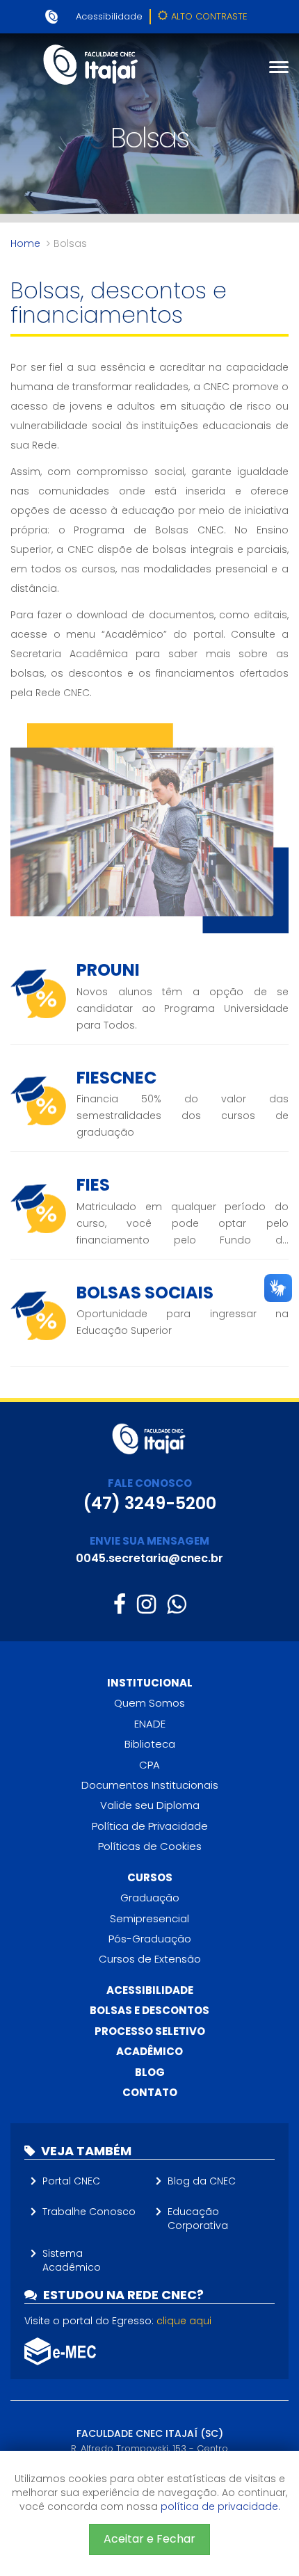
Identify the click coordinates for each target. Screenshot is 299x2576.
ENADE (150, 1724)
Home (25, 243)
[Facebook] (120, 1604)
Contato (150, 2092)
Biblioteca (150, 1744)
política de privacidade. (220, 2506)
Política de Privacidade (150, 1826)
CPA (149, 1765)
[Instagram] (146, 1604)
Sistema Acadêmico (72, 2260)
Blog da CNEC (202, 2181)
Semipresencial (149, 1918)
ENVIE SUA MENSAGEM (149, 1541)
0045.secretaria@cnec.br (149, 1558)
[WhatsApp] (176, 1604)
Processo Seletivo (150, 2031)
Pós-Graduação (150, 1939)
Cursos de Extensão (150, 1959)
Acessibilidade (109, 16)
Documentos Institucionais (150, 1785)
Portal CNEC (71, 2181)
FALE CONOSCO (150, 1483)
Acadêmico (149, 2051)
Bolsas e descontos (149, 2010)
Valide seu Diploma (150, 1805)
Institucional (150, 1683)
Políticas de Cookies (150, 1846)
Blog (150, 2072)
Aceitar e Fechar (149, 2539)
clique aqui (184, 2321)
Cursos (150, 1877)
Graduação (150, 1898)
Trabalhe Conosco (89, 2212)
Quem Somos (149, 1703)
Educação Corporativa (198, 2219)
